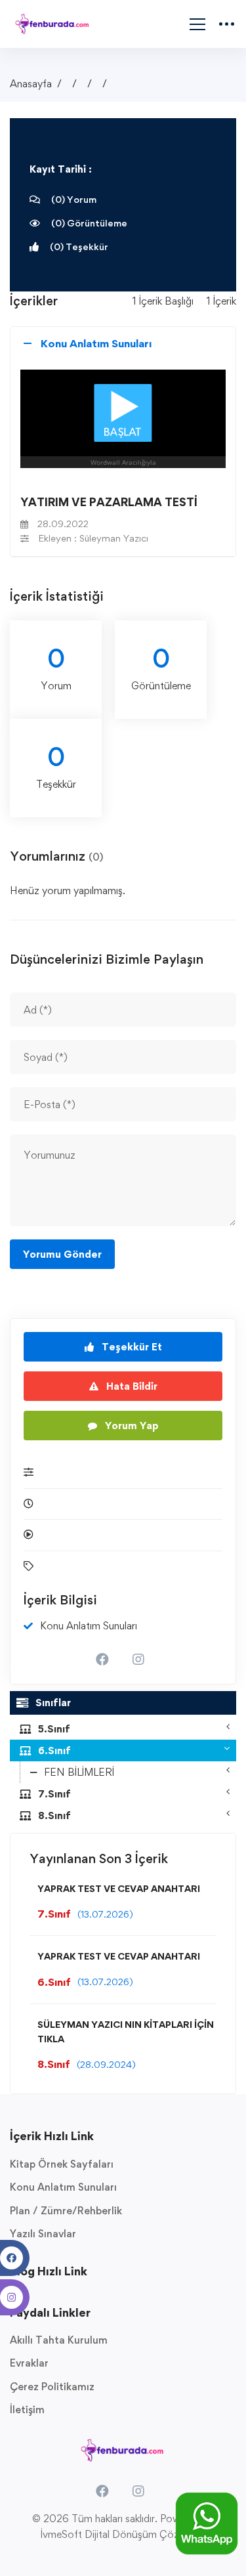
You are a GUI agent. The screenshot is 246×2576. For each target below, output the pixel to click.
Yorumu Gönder (62, 1254)
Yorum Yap (131, 1426)
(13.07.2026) (105, 1914)
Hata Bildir (131, 1386)
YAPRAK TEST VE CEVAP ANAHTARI (119, 1888)
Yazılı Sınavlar (43, 2234)
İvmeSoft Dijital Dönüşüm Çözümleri (123, 2534)
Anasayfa (31, 84)
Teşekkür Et (131, 1347)
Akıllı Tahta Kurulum (59, 2340)
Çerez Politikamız (52, 2387)
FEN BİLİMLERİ (79, 1772)
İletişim (27, 2410)
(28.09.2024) (106, 2064)
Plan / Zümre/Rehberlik (66, 2211)
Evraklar (29, 2363)
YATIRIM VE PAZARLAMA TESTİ (109, 502)
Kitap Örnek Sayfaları (62, 2164)
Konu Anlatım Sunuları (63, 2187)
